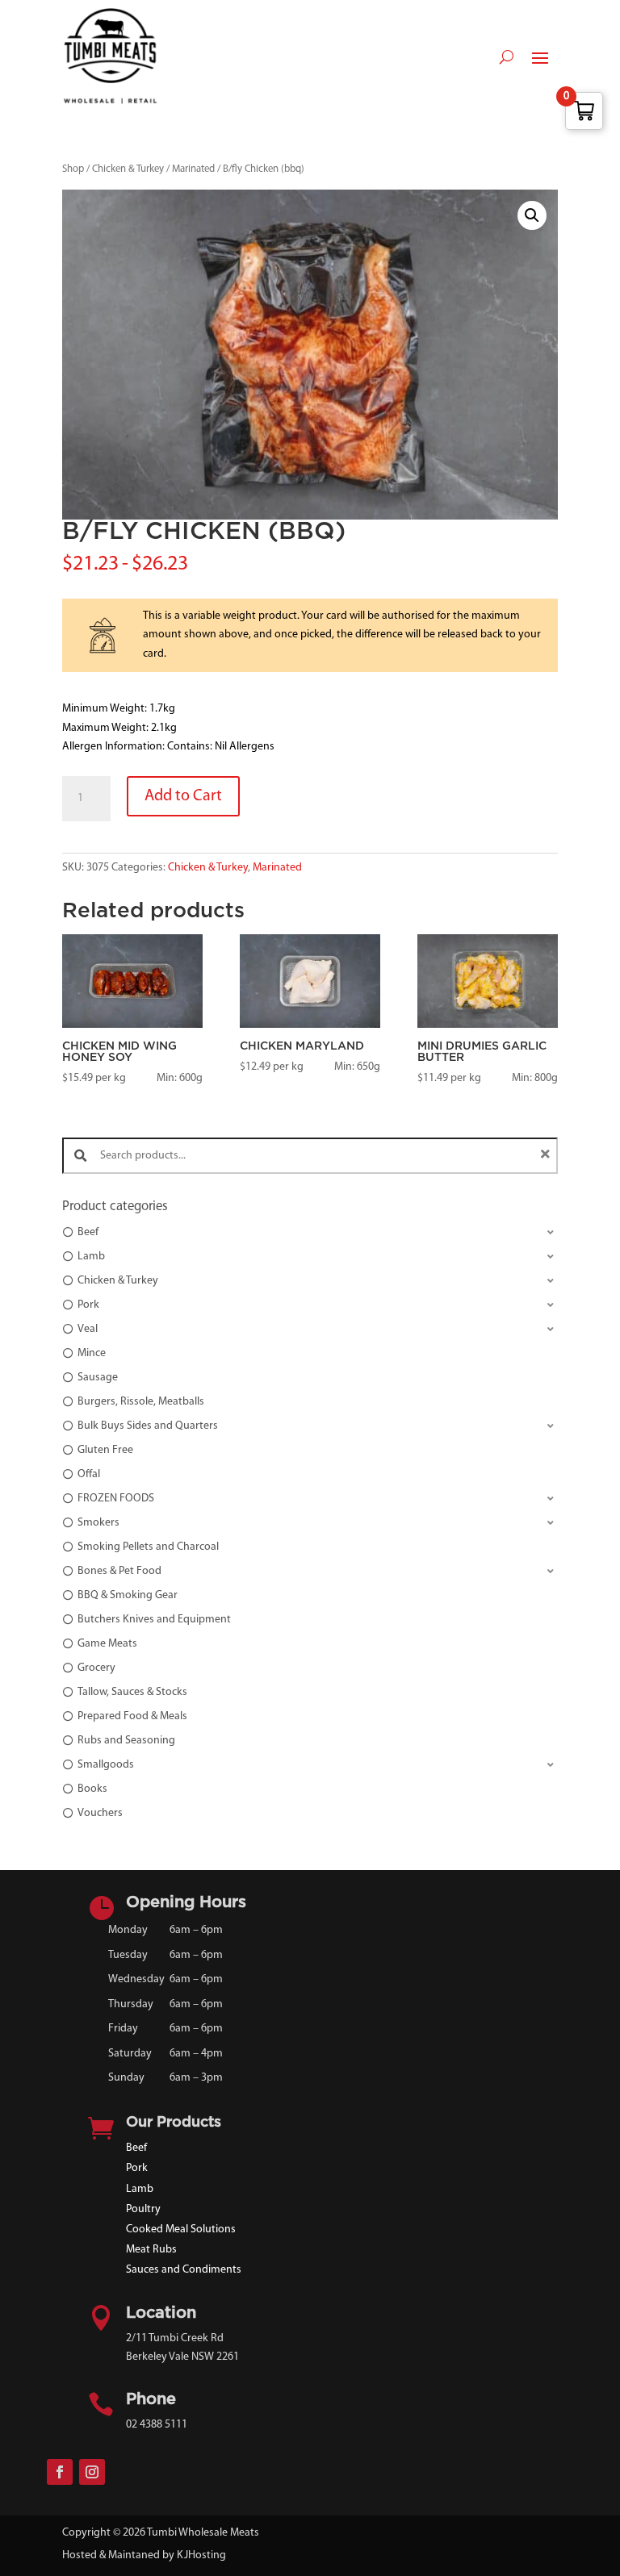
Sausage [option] (98, 1378)
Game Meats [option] (107, 1644)
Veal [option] (88, 1329)
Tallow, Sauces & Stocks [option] (132, 1692)
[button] (532, 215)
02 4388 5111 (157, 2425)
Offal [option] (89, 1474)
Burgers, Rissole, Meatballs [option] (141, 1402)
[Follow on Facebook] (60, 2472)
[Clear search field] (547, 1156)
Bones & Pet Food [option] (119, 1571)
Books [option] (92, 1789)
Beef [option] (88, 1232)
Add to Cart (183, 796)
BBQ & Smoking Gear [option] (128, 1595)
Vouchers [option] (100, 1813)
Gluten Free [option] (105, 1450)
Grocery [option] (96, 1668)
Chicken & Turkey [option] (118, 1281)
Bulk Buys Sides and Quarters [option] (148, 1426)
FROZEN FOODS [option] (116, 1499)
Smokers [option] (98, 1523)
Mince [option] (92, 1353)
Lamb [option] (91, 1257)
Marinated (193, 169)
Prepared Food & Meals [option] (132, 1716)
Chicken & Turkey (128, 169)
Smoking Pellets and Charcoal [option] (148, 1547)
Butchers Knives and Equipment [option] (154, 1620)
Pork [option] (88, 1305)
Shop (73, 169)
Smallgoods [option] (106, 1765)
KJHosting (201, 2555)
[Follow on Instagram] (92, 2472)
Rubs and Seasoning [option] (126, 1741)
